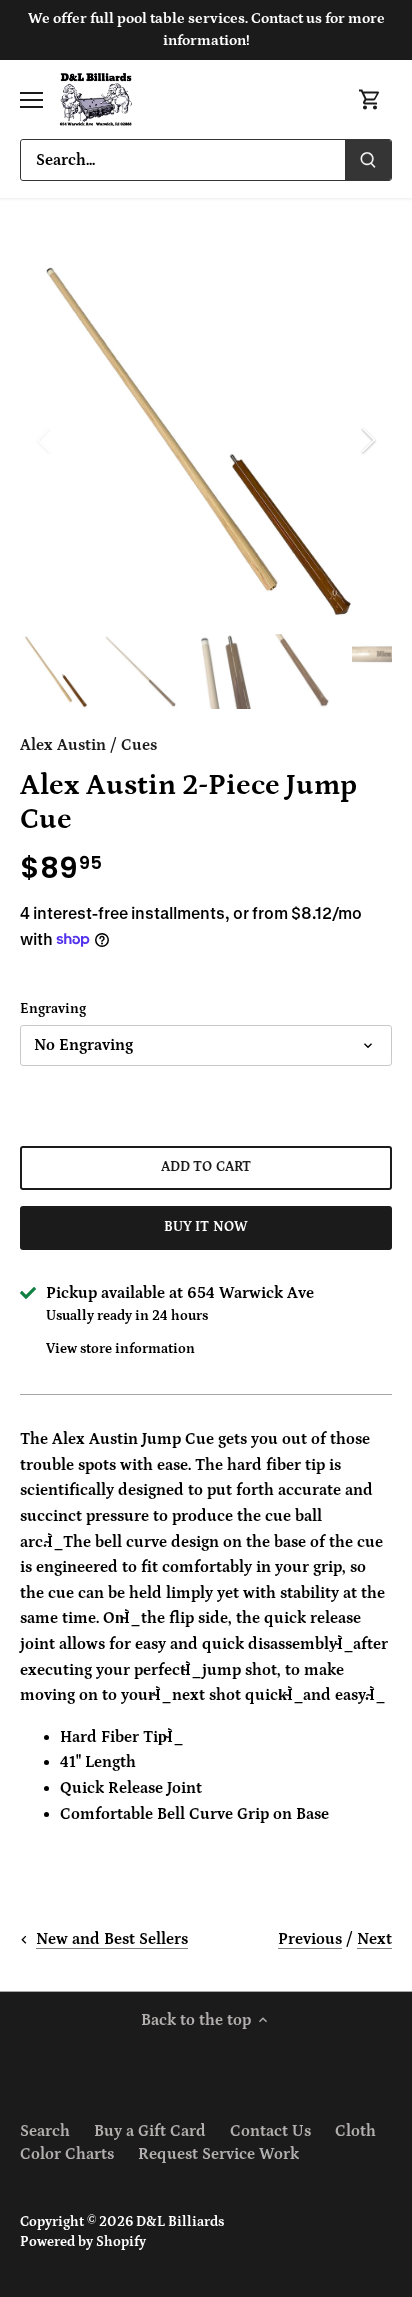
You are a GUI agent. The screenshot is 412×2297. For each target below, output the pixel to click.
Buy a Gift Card (150, 2131)
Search (45, 2131)
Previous (310, 1939)
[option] (206, 440)
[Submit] (368, 160)
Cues (139, 745)
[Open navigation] (31, 100)
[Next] (367, 440)
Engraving (53, 1009)
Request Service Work (218, 2154)
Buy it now (206, 1227)
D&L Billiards (180, 2222)
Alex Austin (63, 745)
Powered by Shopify (83, 2242)
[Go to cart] (370, 99)
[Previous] (45, 440)
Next (374, 1939)
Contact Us (270, 2131)
